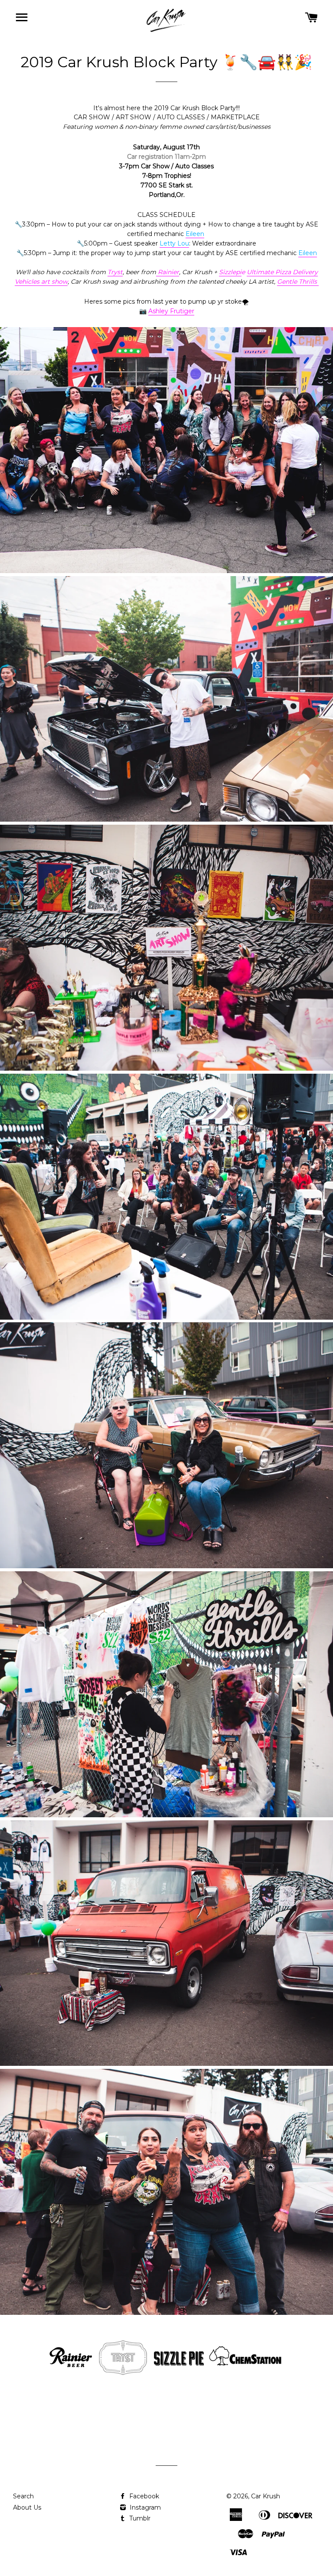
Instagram (144, 2507)
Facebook (143, 2496)
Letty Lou (174, 243)
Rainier (168, 272)
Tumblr (139, 2518)
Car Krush (266, 2496)
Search (23, 2496)
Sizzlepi (230, 272)
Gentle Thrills (298, 282)
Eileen (195, 234)
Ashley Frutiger (171, 311)
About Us (27, 2507)
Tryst (115, 272)
